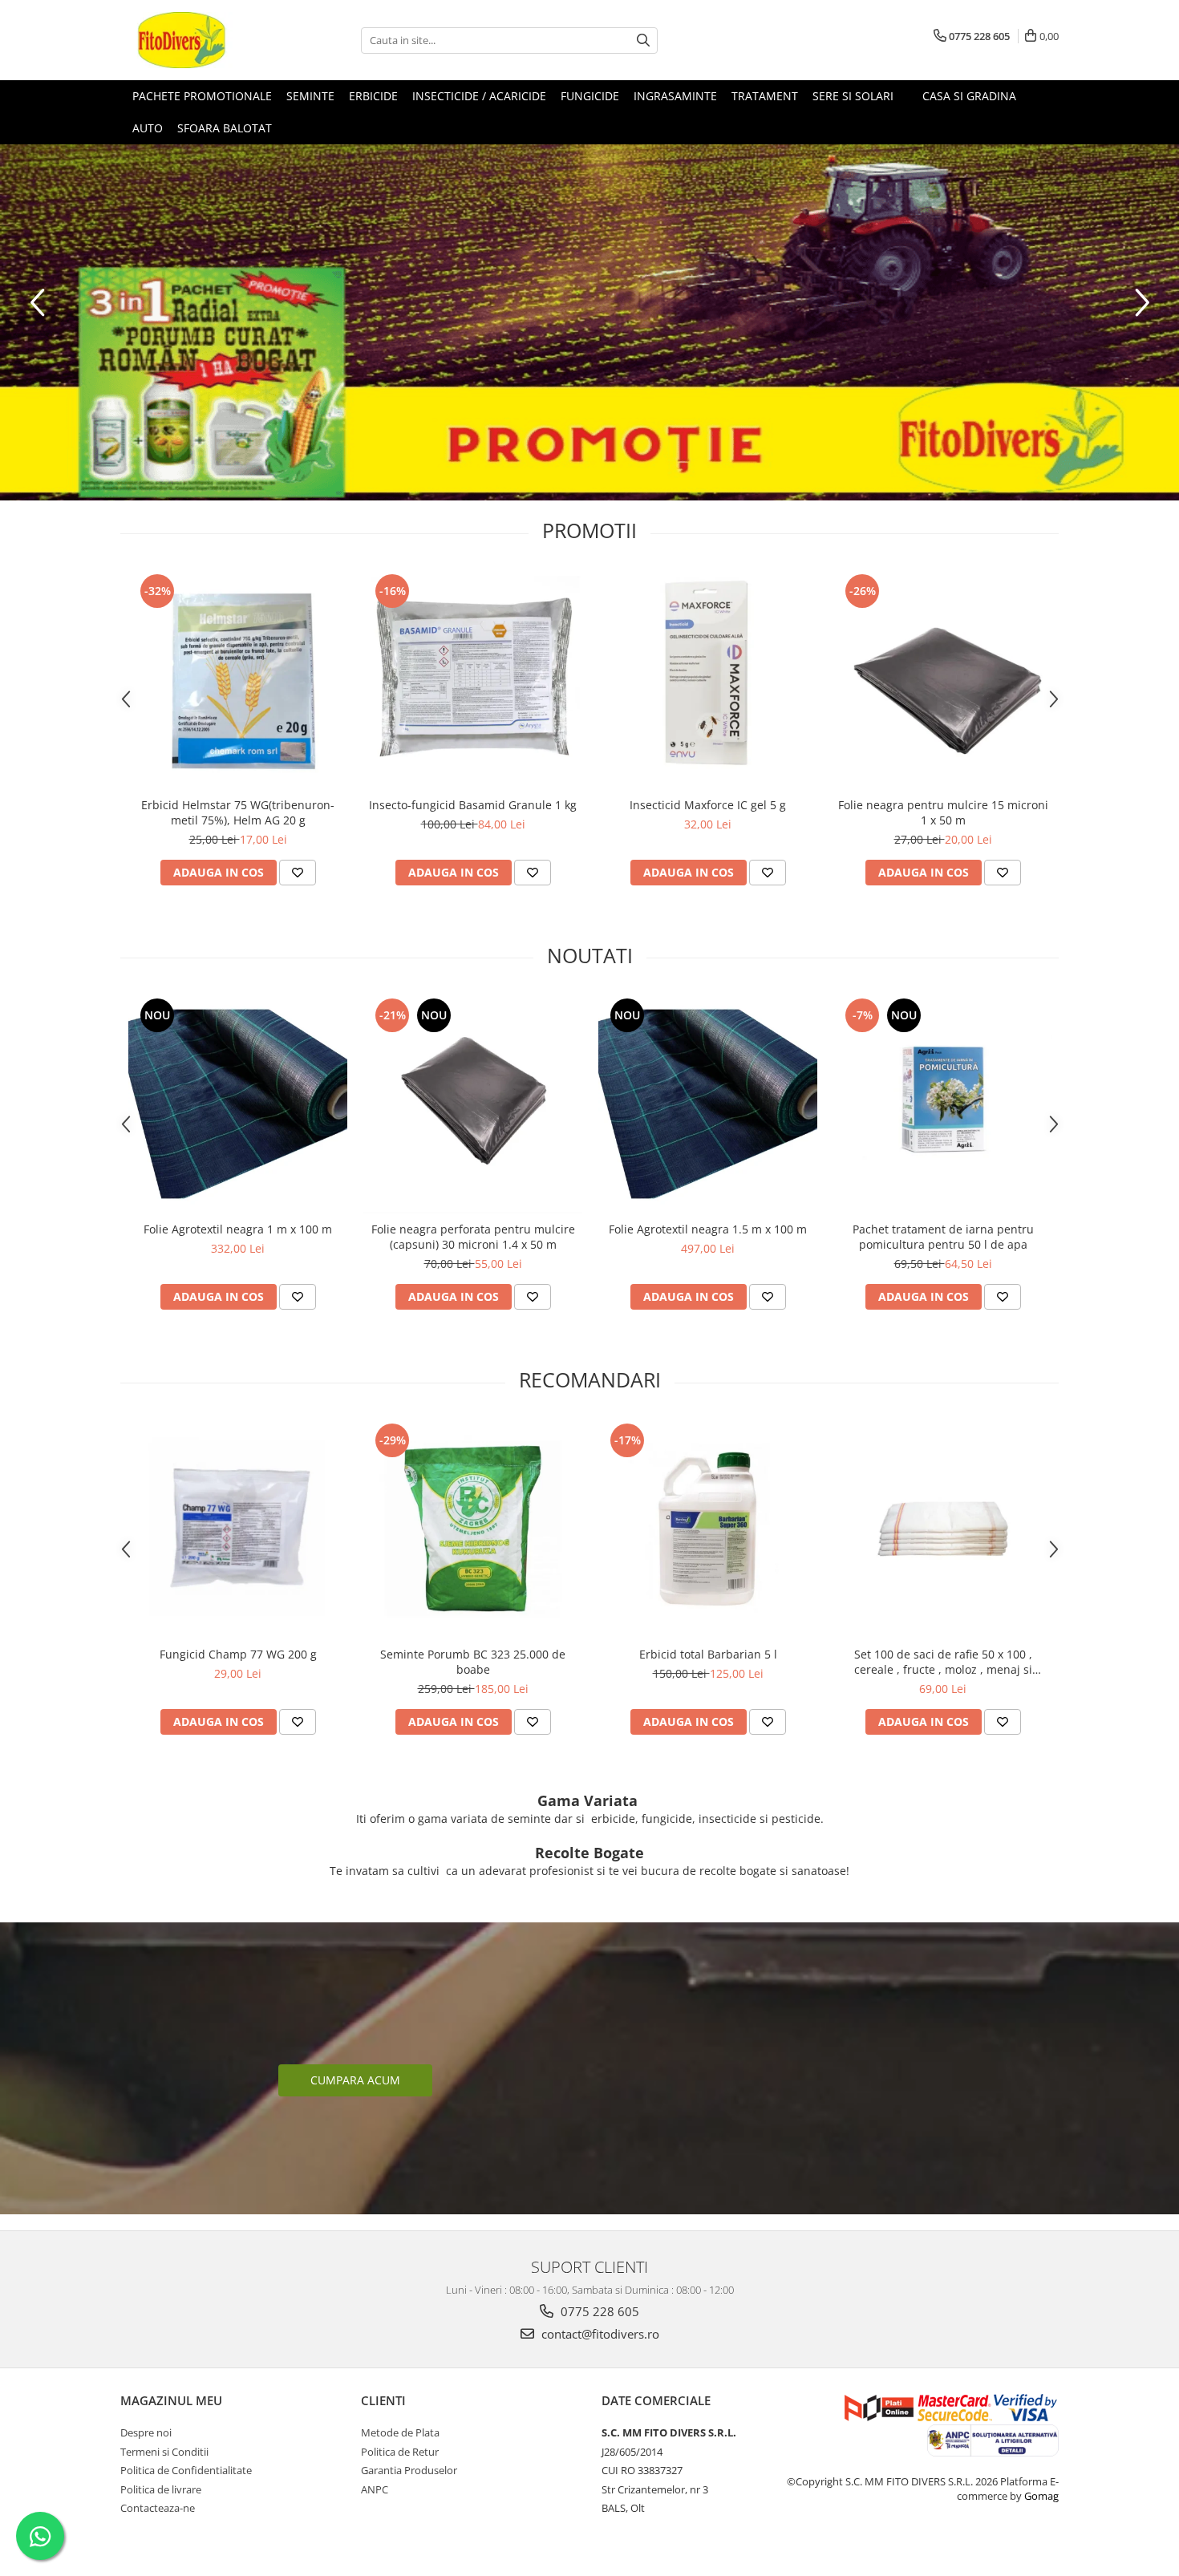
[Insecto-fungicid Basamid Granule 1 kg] (473, 680)
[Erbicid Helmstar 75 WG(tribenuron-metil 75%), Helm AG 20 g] (238, 680)
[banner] (589, 322)
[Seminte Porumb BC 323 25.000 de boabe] (473, 1529)
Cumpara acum (355, 2080)
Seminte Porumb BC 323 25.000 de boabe (473, 1662)
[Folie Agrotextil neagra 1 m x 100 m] (238, 1104)
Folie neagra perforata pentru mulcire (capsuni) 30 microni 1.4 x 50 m (473, 1237)
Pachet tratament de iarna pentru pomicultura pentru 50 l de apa (943, 1237)
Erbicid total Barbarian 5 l (708, 1654)
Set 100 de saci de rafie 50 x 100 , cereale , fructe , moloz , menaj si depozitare (943, 1662)
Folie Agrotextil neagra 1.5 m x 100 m (708, 1229)
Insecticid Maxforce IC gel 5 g (708, 805)
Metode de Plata (400, 2432)
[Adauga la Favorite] (298, 873)
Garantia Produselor (409, 2470)
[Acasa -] (201, 40)
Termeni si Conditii (164, 2452)
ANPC (375, 2489)
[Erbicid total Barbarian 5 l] (708, 1529)
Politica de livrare (161, 2489)
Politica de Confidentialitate (186, 2470)
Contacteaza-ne (158, 2508)
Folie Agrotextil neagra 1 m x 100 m (238, 1229)
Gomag (1040, 2496)
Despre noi (146, 2432)
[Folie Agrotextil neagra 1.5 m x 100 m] (708, 1104)
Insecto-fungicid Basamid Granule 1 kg (473, 805)
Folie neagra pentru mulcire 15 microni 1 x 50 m (943, 812)
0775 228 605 (598, 2311)
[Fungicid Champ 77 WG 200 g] (238, 1529)
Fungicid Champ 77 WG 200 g (238, 1654)
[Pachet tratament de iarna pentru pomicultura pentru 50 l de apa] (943, 1104)
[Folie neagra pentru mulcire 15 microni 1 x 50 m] (943, 680)
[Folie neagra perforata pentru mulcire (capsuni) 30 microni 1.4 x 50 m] (473, 1104)
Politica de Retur (400, 2452)
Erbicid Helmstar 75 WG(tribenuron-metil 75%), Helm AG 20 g (238, 812)
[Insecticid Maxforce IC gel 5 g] (708, 680)
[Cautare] (643, 41)
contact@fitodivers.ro (599, 2334)
